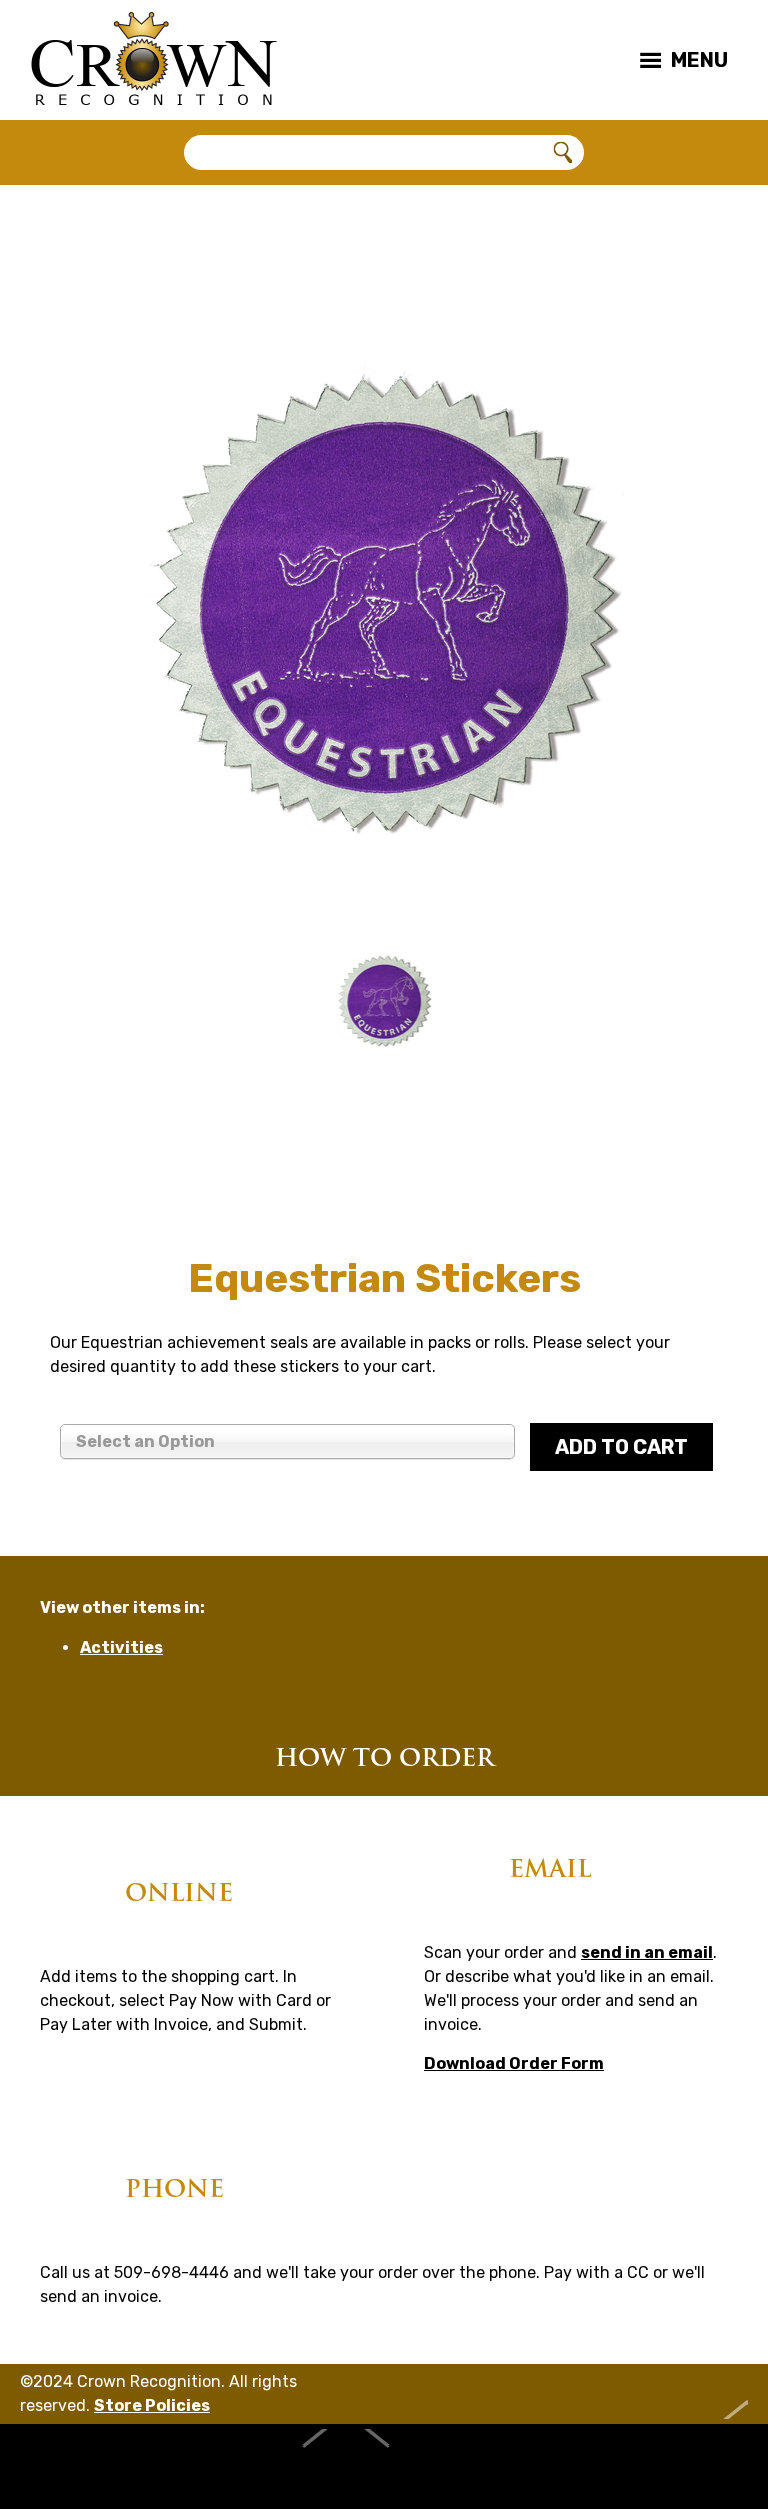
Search (564, 153)
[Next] (683, 1005)
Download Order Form (514, 2063)
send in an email (647, 1952)
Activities (121, 1647)
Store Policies (152, 2405)
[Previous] (85, 1005)
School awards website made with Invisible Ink (384, 2466)
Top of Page (710, 2394)
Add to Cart (621, 1447)
